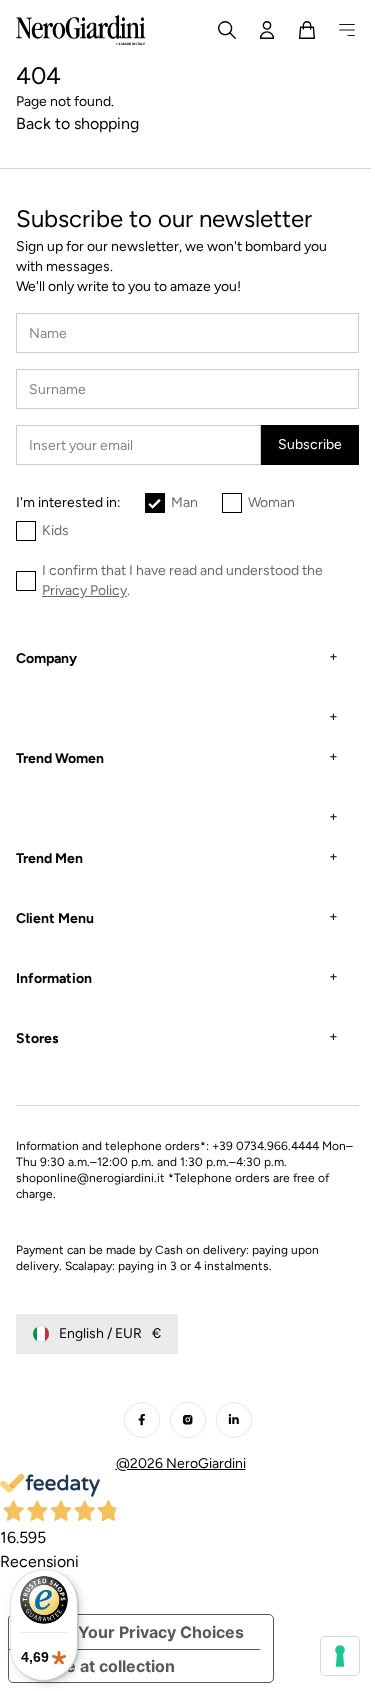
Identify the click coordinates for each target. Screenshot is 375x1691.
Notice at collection (100, 1666)
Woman (271, 502)
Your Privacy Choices (161, 1632)
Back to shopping (77, 123)
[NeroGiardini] (81, 30)
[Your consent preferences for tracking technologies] (325, 1656)
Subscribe (310, 444)
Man (184, 502)
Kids (55, 530)
